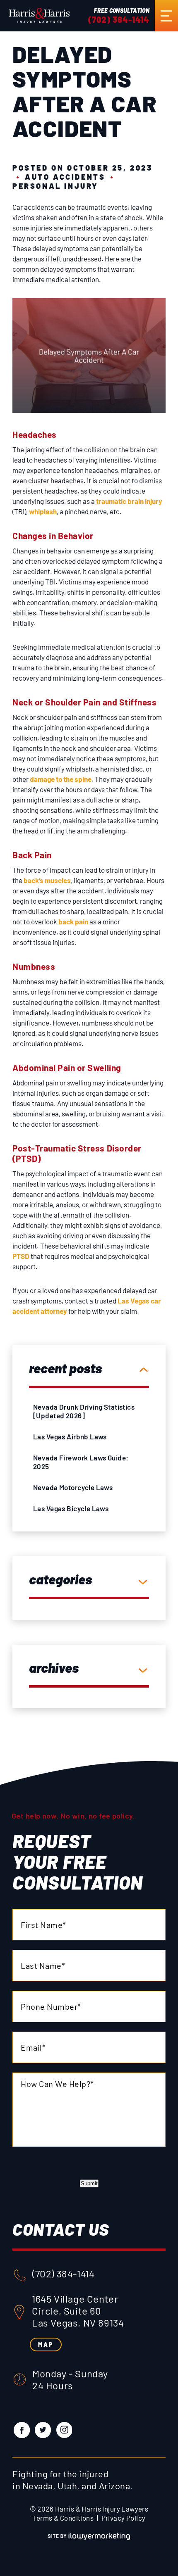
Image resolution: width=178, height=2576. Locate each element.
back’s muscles (47, 880)
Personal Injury (55, 186)
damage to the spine (61, 779)
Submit (89, 2183)
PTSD (21, 1256)
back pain (73, 921)
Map (46, 2345)
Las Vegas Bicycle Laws (71, 1508)
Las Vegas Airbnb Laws (70, 1436)
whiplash (43, 511)
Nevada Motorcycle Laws (73, 1487)
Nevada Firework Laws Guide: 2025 (81, 1462)
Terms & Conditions (63, 2518)
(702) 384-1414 (119, 19)
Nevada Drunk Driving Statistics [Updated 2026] (84, 1411)
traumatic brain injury (129, 501)
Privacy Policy (124, 2518)
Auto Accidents (65, 177)
